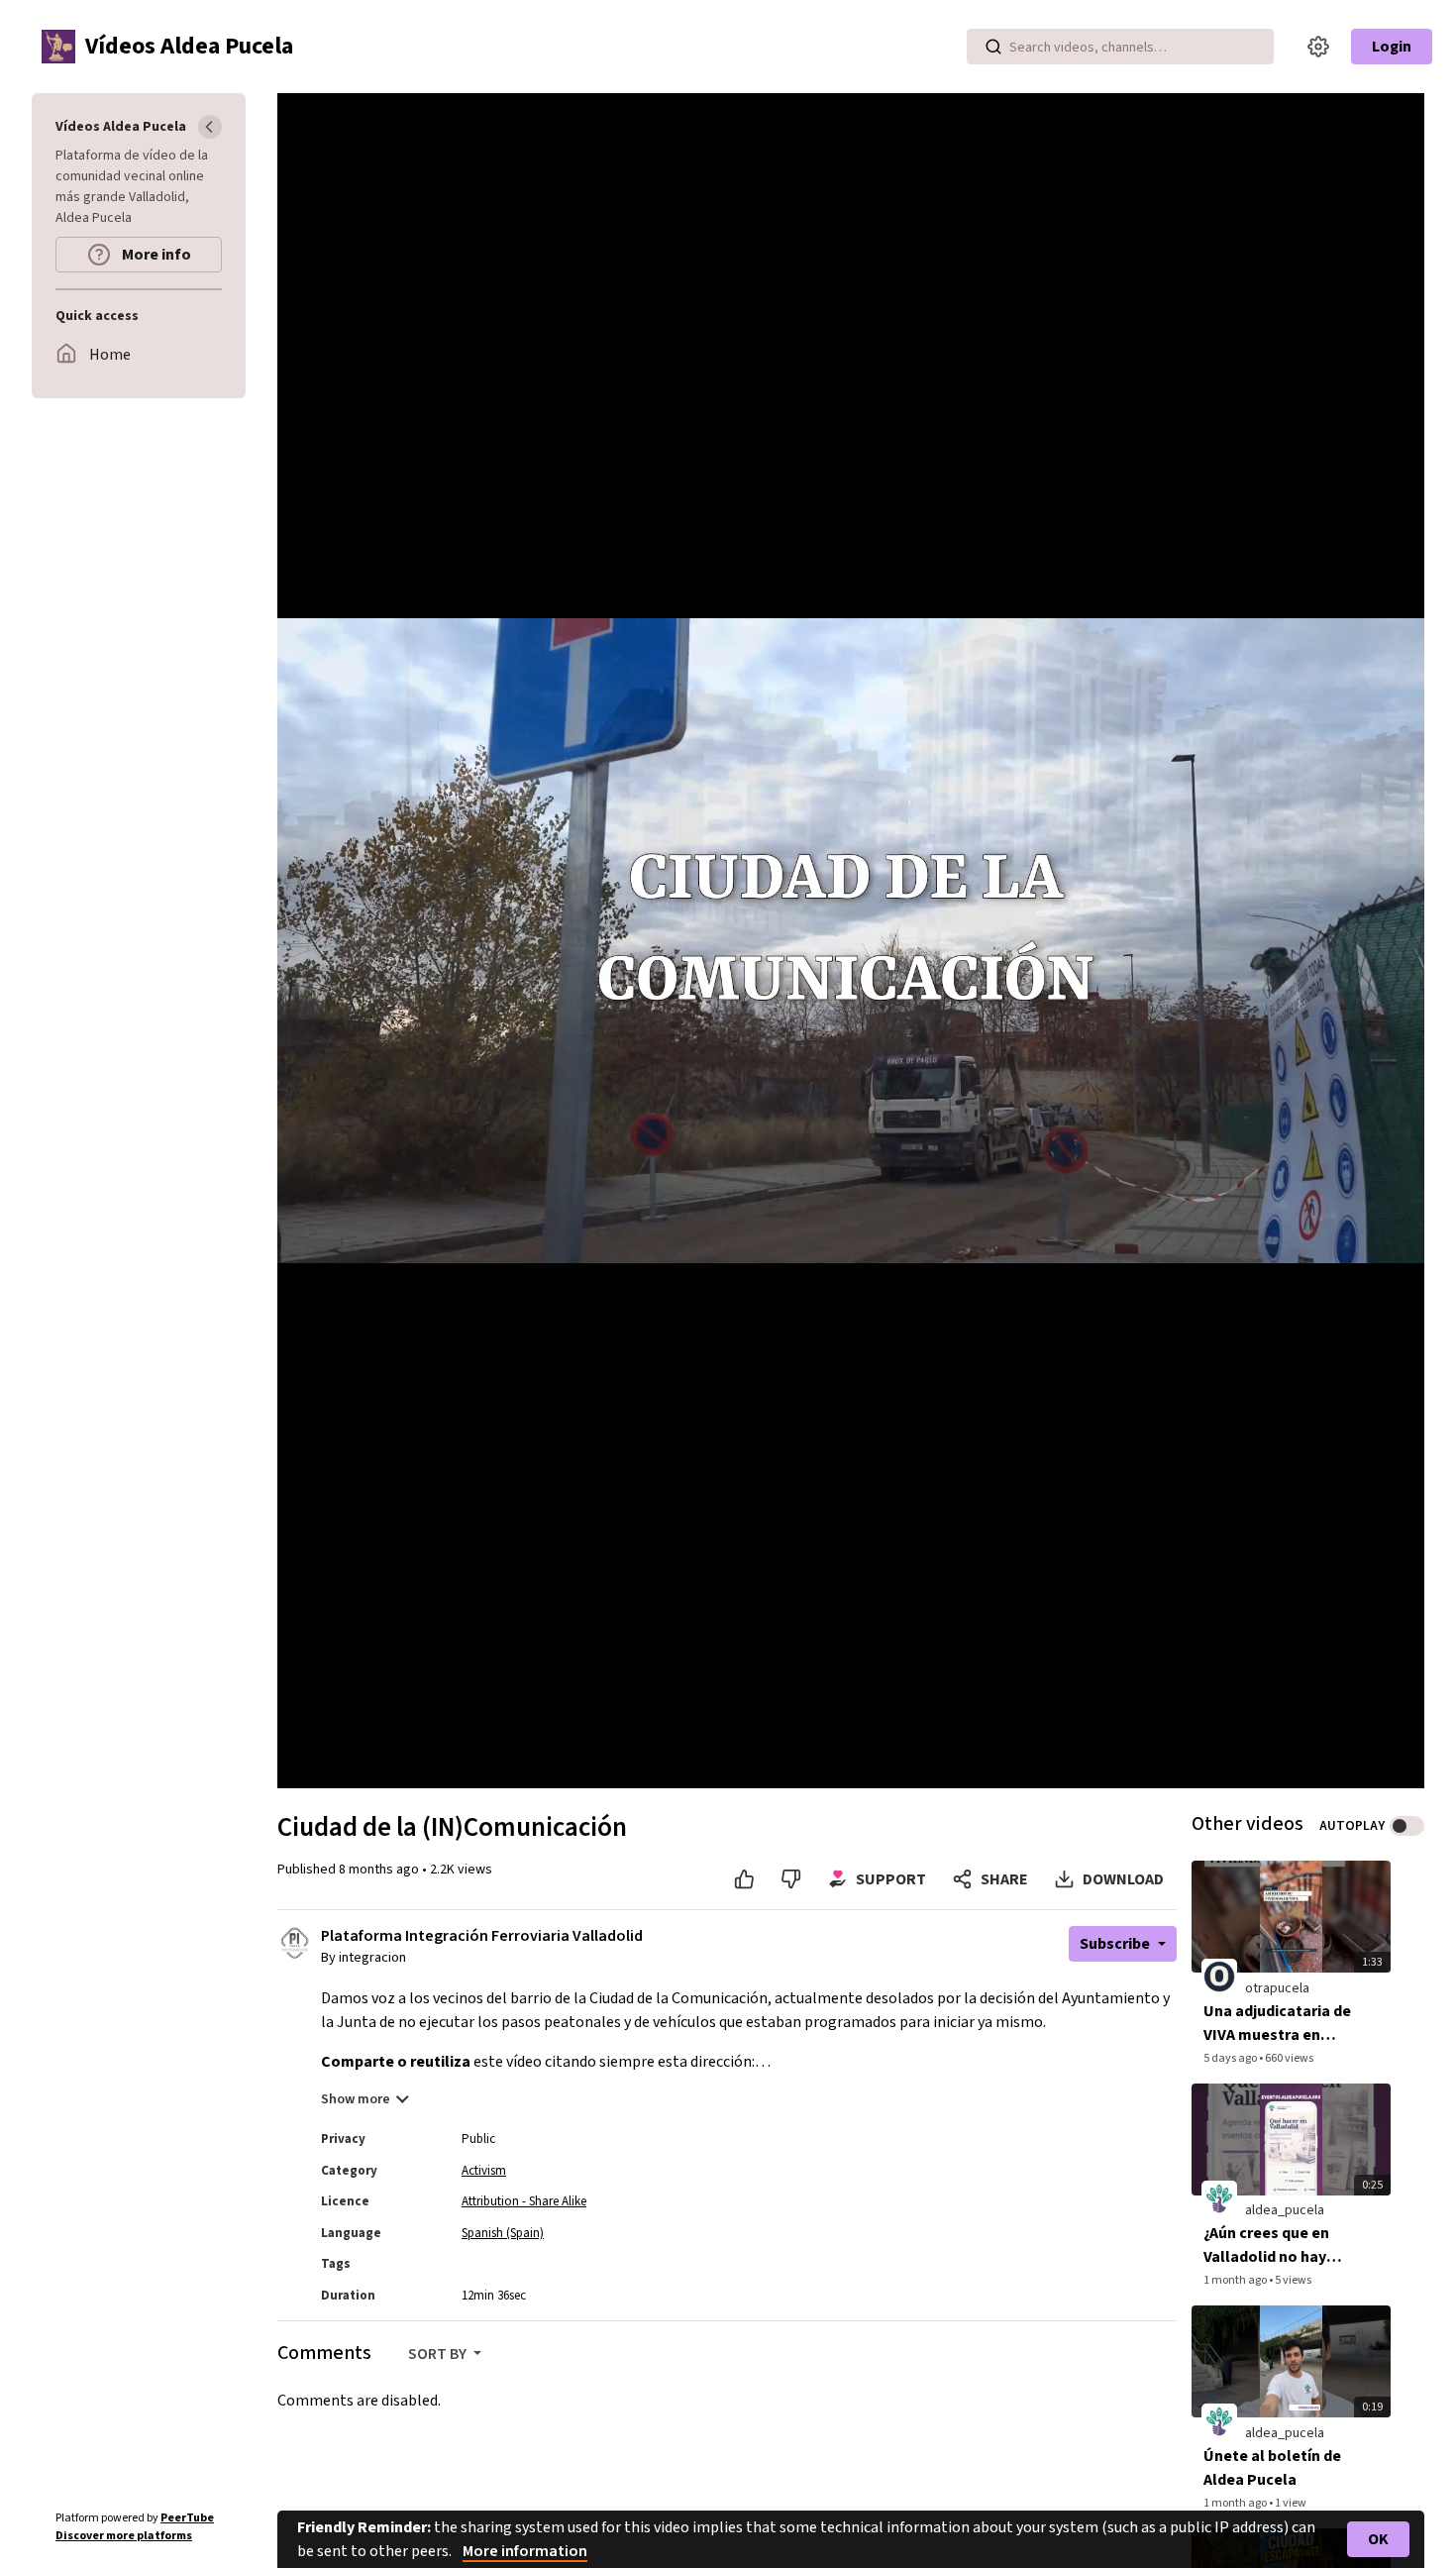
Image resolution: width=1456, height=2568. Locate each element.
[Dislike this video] (791, 1879)
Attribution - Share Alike (524, 2201)
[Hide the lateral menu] (210, 127)
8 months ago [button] (380, 1870)
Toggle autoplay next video (1407, 1826)
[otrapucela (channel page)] (1219, 1976)
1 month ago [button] (1236, 2280)
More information (525, 2551)
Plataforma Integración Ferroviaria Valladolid (482, 1936)
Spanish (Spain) (503, 2233)
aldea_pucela (1285, 2210)
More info (155, 255)
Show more (356, 2099)
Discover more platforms (124, 2536)
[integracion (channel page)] (295, 1942)
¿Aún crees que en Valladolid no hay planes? (1266, 2246)
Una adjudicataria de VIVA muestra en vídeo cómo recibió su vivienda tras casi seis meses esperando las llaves (1277, 2024)
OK (1378, 2539)
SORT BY (439, 2354)
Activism (484, 2171)
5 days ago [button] (1231, 2058)
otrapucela (1277, 1988)
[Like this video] (744, 1879)
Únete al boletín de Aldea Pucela (1272, 2468)
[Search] (993, 47)
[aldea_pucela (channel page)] (1219, 2198)
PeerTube (187, 2518)
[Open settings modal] (1318, 47)
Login (1392, 47)
